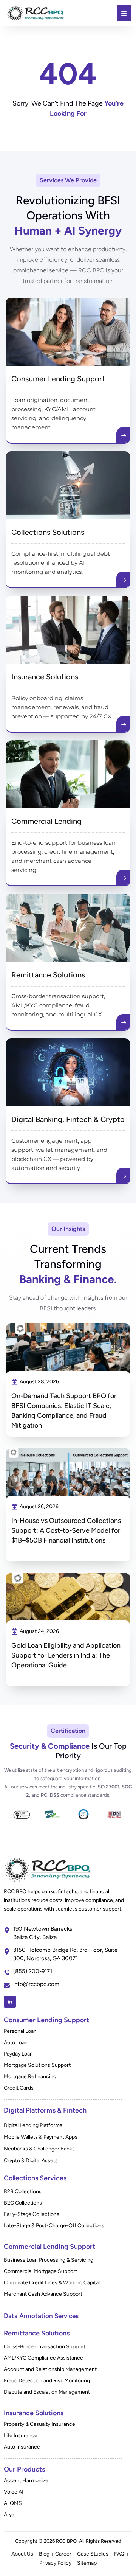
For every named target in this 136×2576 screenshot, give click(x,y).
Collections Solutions (48, 532)
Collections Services (35, 2178)
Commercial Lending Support (49, 2247)
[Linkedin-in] (10, 2002)
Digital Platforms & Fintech (45, 2110)
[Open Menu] (124, 13)
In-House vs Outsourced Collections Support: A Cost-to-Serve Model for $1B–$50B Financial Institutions (66, 1530)
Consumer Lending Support (58, 379)
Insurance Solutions (45, 677)
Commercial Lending (46, 821)
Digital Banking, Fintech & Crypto (68, 1119)
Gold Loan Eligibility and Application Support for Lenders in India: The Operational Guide (66, 1655)
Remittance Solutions (48, 975)
